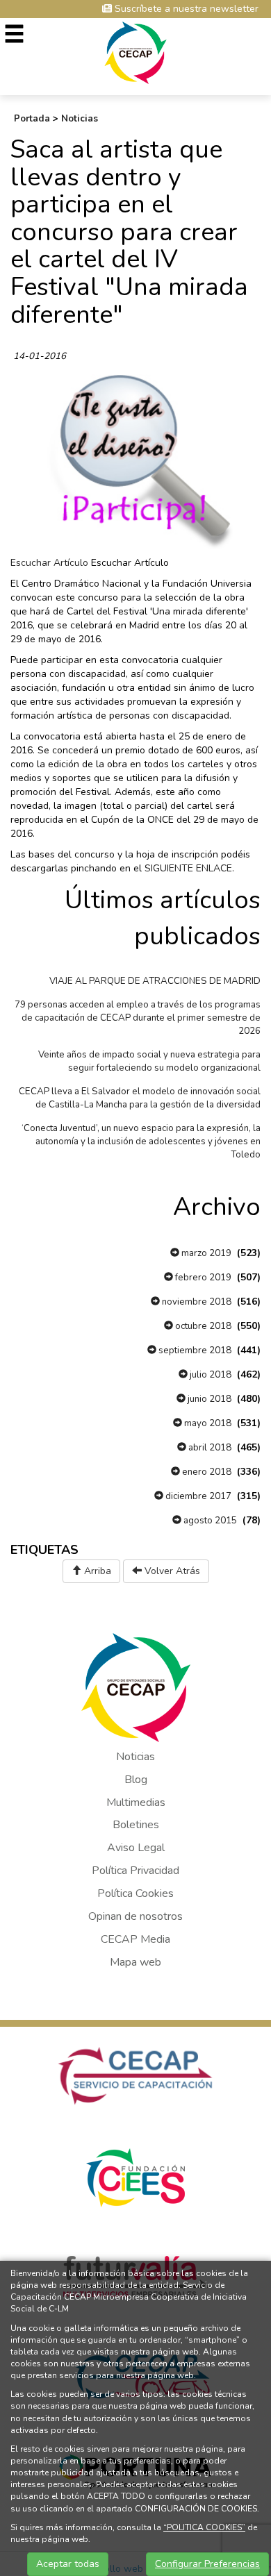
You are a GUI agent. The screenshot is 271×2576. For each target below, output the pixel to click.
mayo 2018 (207, 1423)
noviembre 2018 (196, 1302)
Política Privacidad (135, 1871)
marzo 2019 (205, 1253)
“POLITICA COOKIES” (204, 2527)
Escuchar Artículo (49, 563)
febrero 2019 (202, 1278)
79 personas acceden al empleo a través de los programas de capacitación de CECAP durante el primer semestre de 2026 (138, 1018)
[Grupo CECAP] (136, 52)
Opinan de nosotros (135, 1916)
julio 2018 (210, 1375)
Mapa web (135, 1962)
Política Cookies (135, 1893)
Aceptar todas (68, 2564)
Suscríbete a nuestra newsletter (185, 9)
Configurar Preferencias (207, 2564)
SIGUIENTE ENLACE (188, 868)
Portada (32, 119)
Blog (136, 1780)
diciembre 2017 (197, 1496)
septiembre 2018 (194, 1350)
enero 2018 (206, 1472)
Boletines (136, 1825)
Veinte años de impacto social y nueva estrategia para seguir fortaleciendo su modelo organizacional (149, 1061)
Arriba (96, 1571)
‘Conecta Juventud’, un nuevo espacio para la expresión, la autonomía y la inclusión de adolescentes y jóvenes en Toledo (141, 1141)
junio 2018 (208, 1399)
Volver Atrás (171, 1571)
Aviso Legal (136, 1848)
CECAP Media (135, 1939)
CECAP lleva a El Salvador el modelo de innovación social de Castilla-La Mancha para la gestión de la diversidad (140, 1098)
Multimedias (136, 1803)
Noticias (80, 119)
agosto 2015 (209, 1521)
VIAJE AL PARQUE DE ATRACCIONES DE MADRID (155, 981)
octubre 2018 (202, 1326)
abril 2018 (209, 1448)
